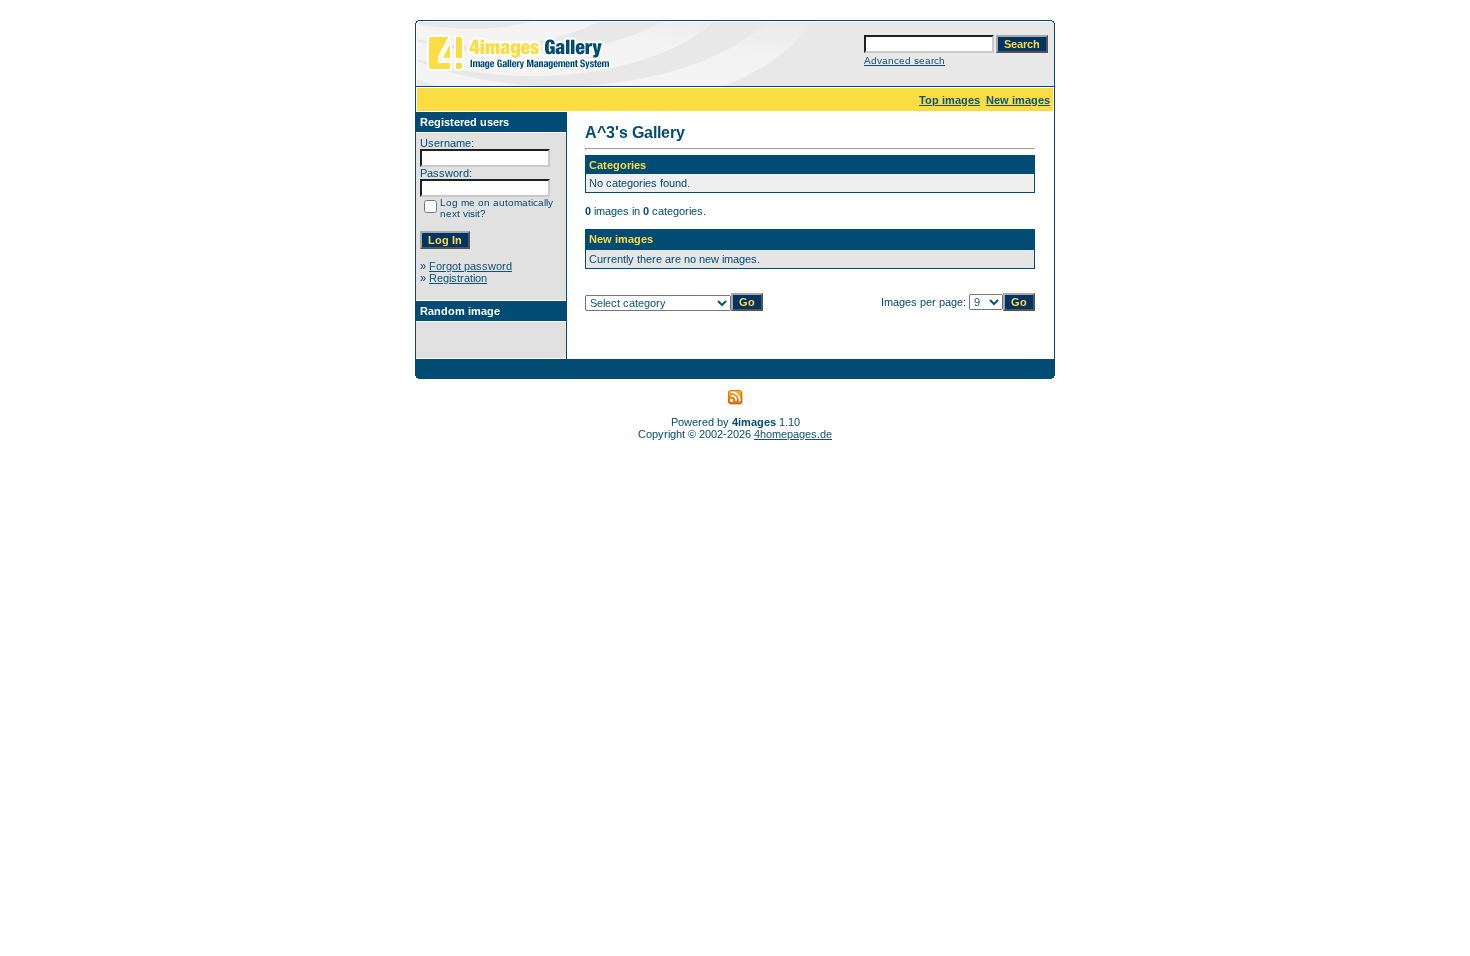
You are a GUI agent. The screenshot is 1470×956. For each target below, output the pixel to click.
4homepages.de (793, 434)
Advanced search (904, 60)
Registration (458, 278)
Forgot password (470, 266)
